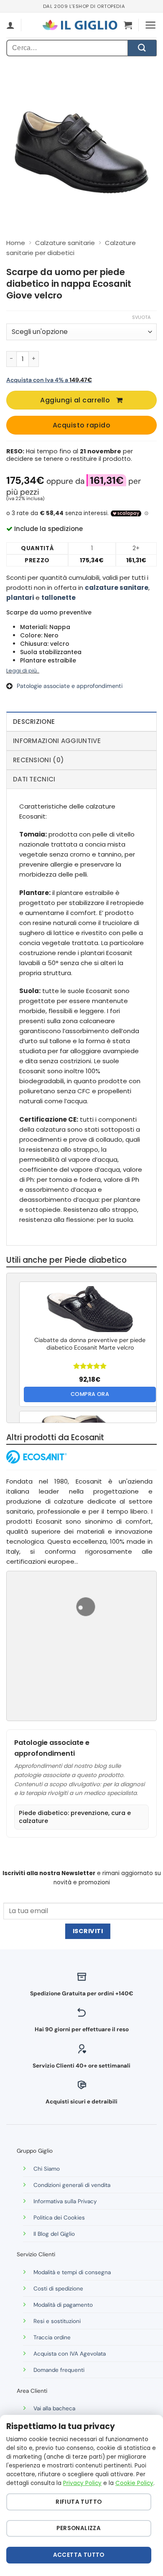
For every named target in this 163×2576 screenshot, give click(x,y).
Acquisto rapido (81, 425)
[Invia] (142, 48)
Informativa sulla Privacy (65, 2201)
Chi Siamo (47, 2169)
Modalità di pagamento (63, 2305)
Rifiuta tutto (79, 2502)
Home (16, 243)
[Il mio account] (10, 25)
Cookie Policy (134, 2483)
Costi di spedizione (58, 2289)
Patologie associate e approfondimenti (70, 686)
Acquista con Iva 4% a (49, 380)
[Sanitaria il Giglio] (80, 25)
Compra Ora (90, 1394)
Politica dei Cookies (59, 2218)
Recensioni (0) (38, 760)
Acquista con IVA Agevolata (70, 2354)
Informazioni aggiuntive (57, 741)
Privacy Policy (82, 2483)
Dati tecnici (34, 779)
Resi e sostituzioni (57, 2321)
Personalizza (79, 2528)
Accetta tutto (79, 2555)
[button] (128, 25)
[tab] (81, 721)
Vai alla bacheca (54, 2408)
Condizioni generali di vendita (72, 2185)
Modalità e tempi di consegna (72, 2272)
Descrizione (34, 722)
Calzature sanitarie (65, 243)
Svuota (141, 317)
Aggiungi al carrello (75, 400)
